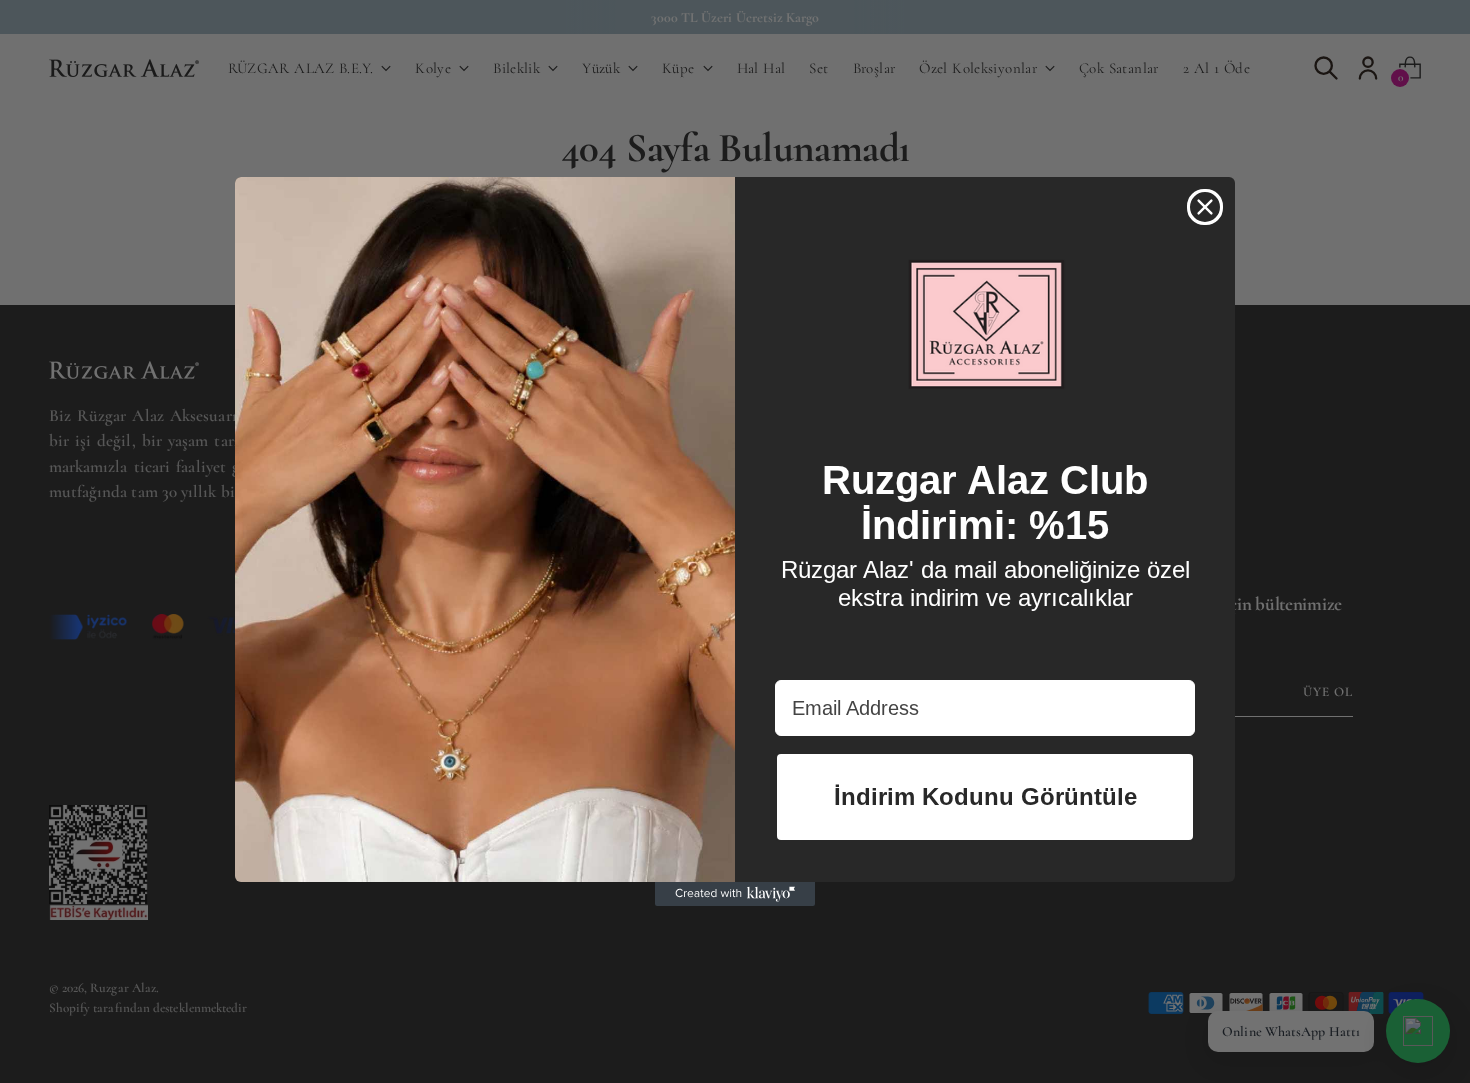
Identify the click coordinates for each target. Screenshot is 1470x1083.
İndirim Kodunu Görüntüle (985, 796)
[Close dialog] (1205, 207)
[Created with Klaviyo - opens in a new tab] (735, 894)
